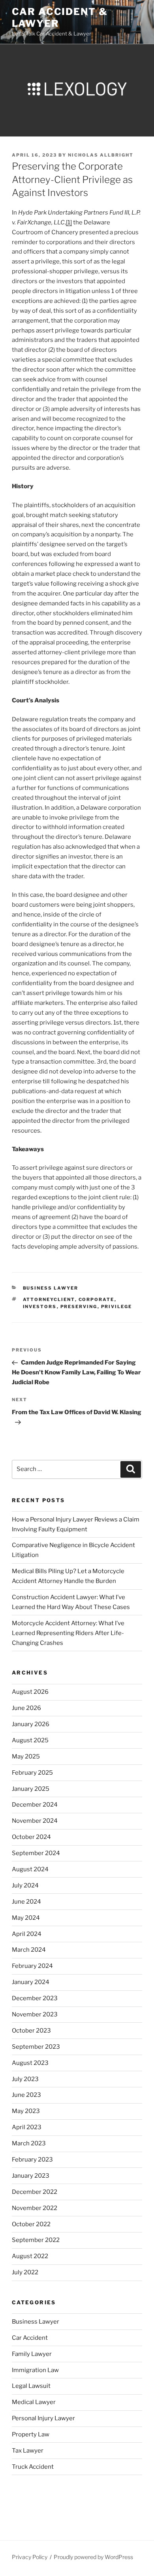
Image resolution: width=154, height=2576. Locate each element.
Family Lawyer (32, 2354)
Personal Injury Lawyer (43, 2418)
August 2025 (30, 1740)
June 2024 (26, 1902)
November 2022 (35, 2208)
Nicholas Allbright (101, 155)
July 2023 (25, 2079)
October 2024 (31, 1837)
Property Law (31, 2434)
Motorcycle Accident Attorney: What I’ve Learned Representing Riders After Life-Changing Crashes (68, 1633)
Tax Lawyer (28, 2451)
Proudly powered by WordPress (93, 2557)
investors (40, 1307)
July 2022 (25, 2272)
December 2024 (35, 1805)
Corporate (97, 1299)
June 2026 (26, 1708)
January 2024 (31, 1982)
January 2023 (31, 2176)
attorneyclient (49, 1299)
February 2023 (32, 2160)
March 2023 (29, 2143)
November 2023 (35, 2014)
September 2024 (36, 1853)
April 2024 (27, 1934)
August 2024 (30, 1869)
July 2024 (25, 1885)
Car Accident (30, 2338)
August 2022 (30, 2256)
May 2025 (26, 1757)
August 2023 (30, 2063)
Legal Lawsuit (31, 2386)
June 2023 (26, 2095)
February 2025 (32, 1773)
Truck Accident (33, 2467)
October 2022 (31, 2224)
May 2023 (26, 2111)
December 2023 (35, 1998)
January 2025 (31, 1789)
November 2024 (35, 1821)
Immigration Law (35, 2370)
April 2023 (27, 2127)
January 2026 (31, 1724)
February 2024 (32, 1966)
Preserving (79, 1307)
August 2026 (30, 1692)
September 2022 (36, 2240)
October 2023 (31, 2031)
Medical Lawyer (34, 2402)
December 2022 (35, 2192)
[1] (69, 222)
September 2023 (36, 2047)
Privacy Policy (30, 2557)
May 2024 (26, 1918)
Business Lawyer (51, 1288)
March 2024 (29, 1950)
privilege (117, 1307)
